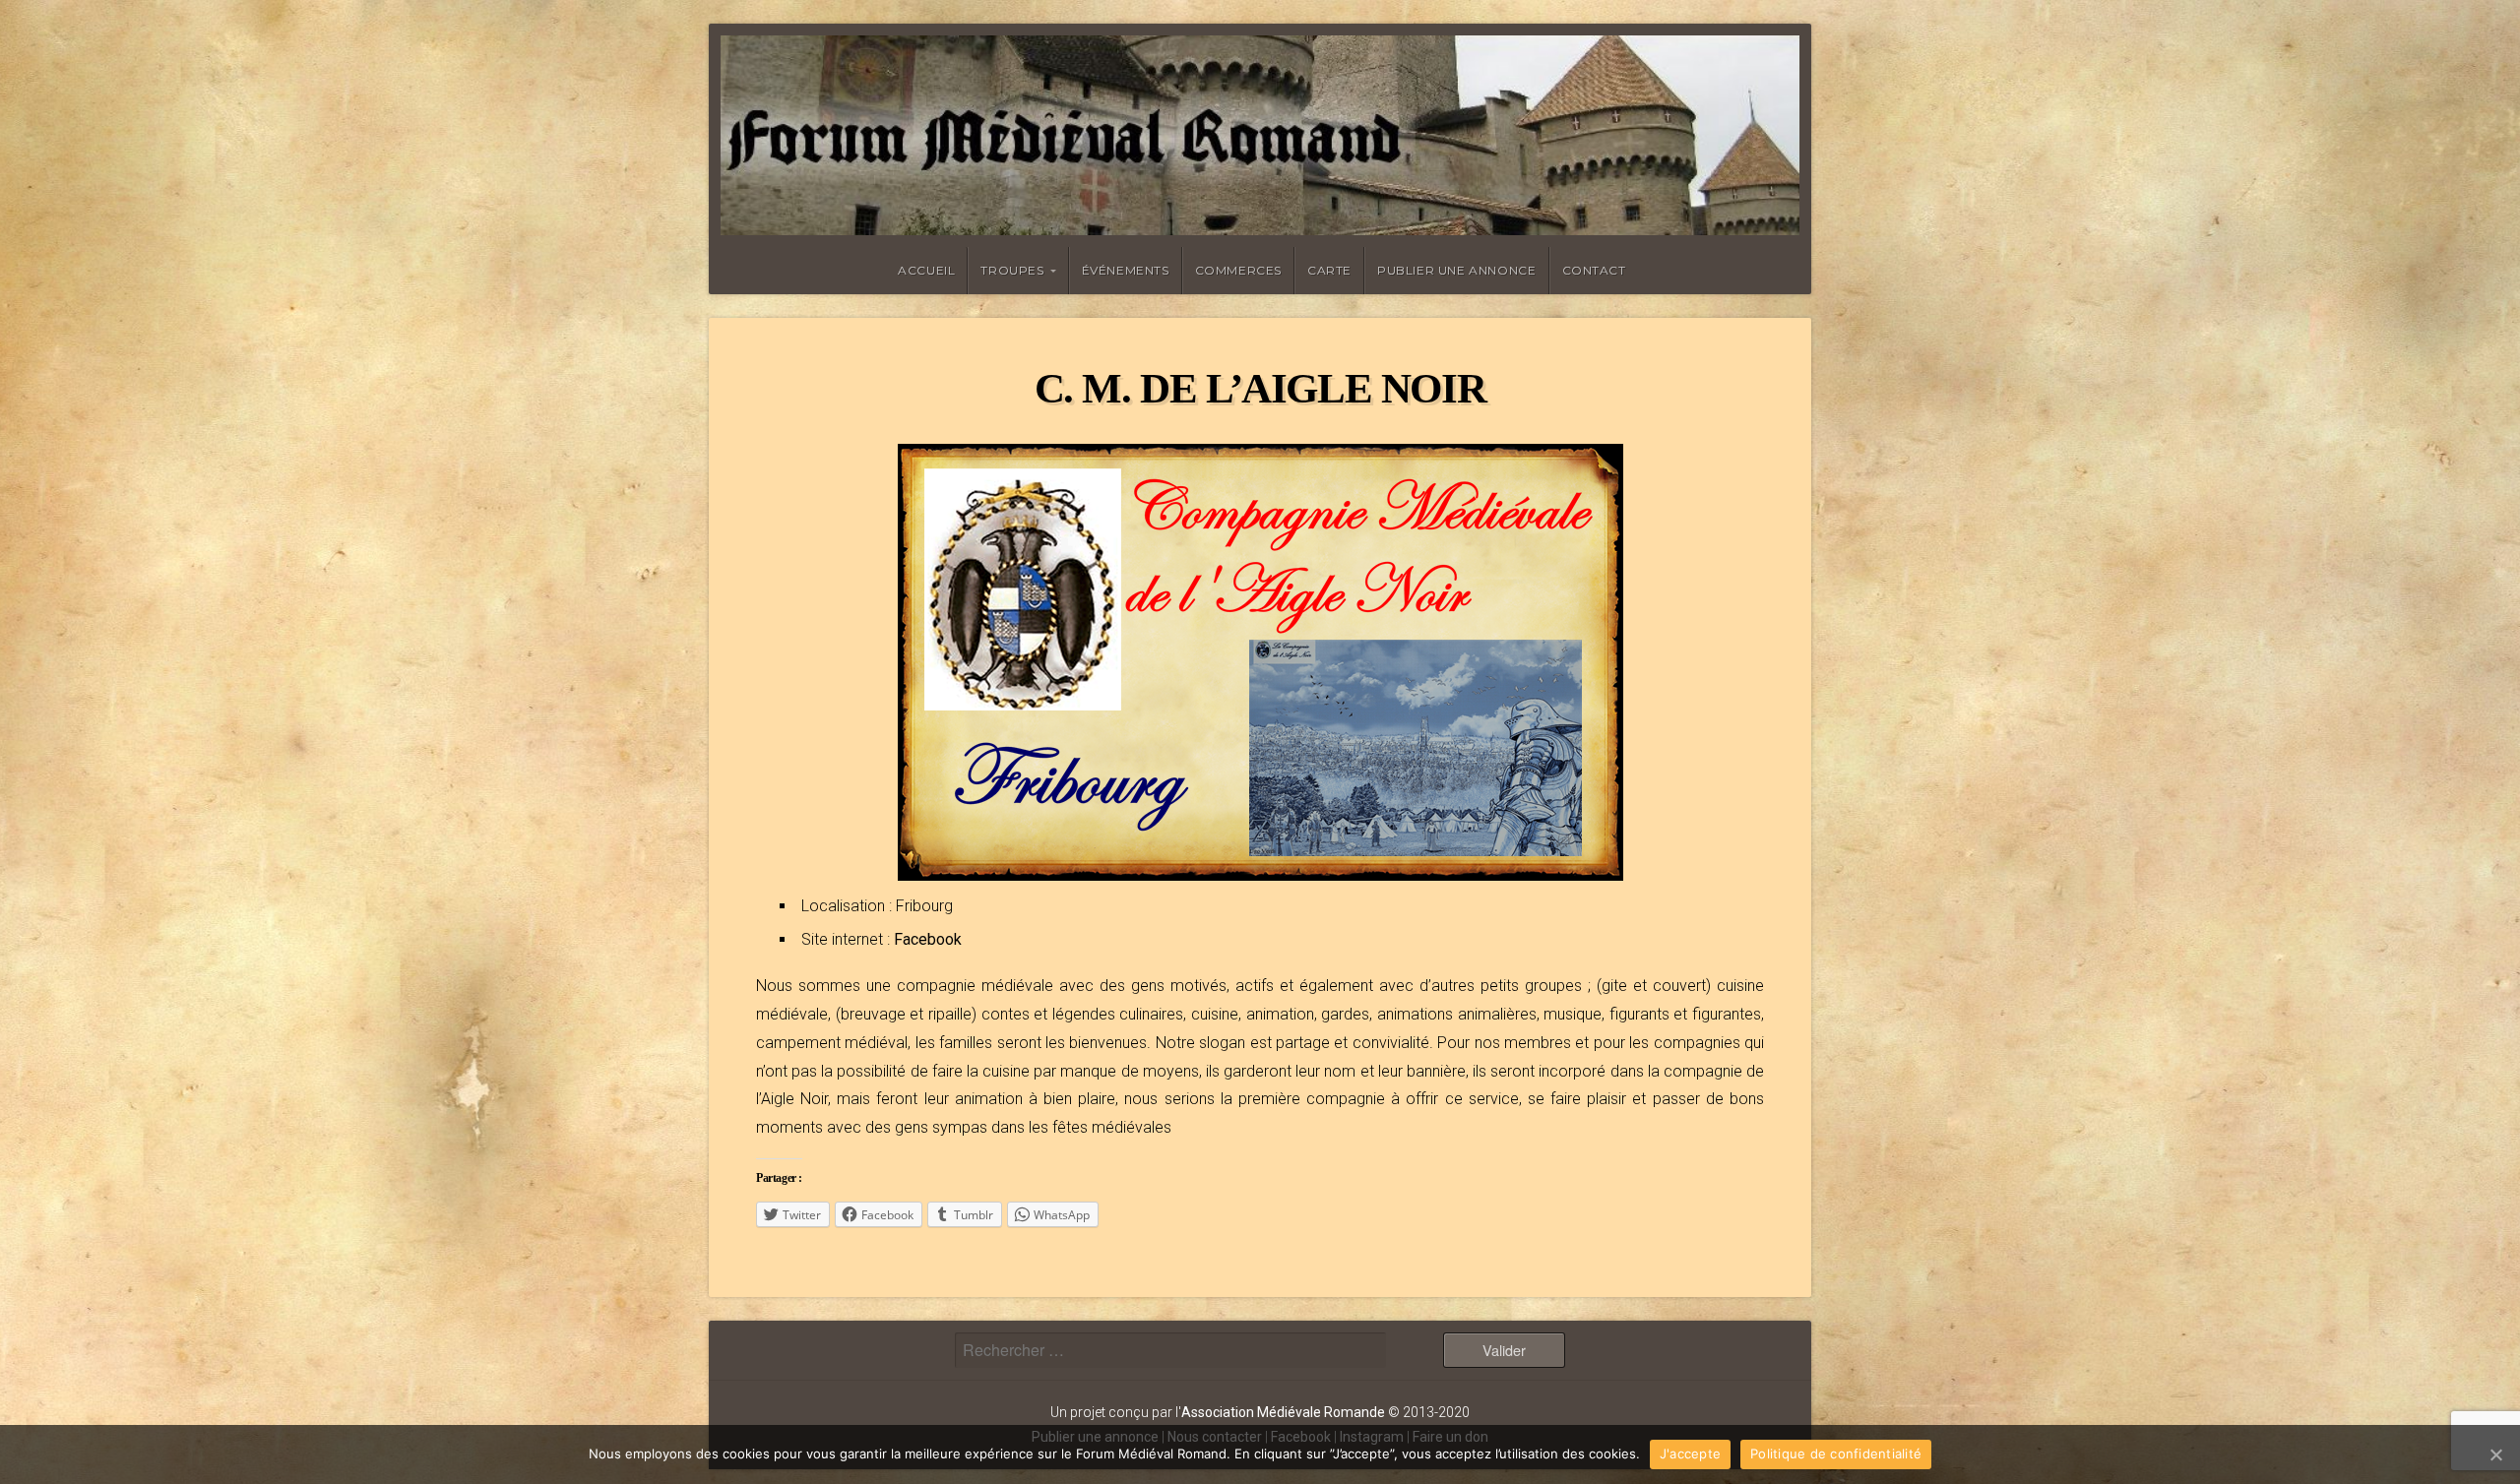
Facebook (928, 939)
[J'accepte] (2495, 1454)
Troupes (1012, 270)
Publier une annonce (1456, 270)
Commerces (1238, 270)
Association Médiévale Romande (1283, 1412)
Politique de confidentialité (1836, 1453)
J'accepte (1690, 1453)
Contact (1594, 270)
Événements (1126, 270)
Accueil (926, 270)
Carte (1329, 270)
